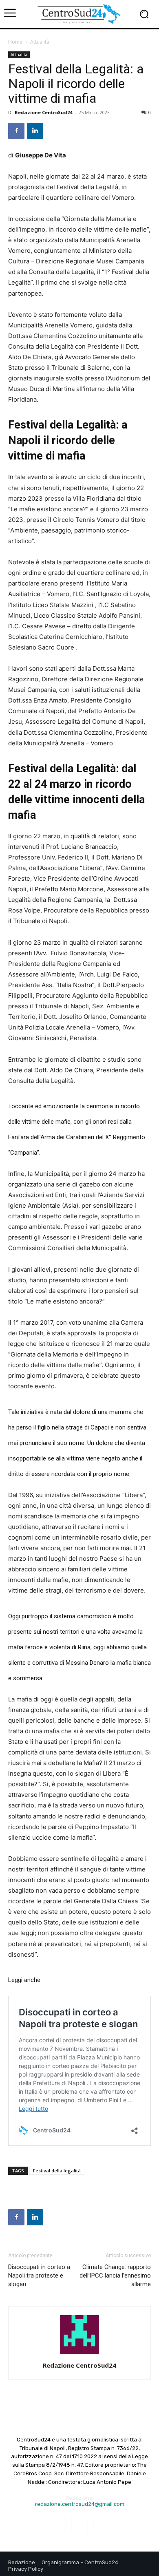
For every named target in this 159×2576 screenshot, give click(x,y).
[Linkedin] (35, 131)
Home (15, 42)
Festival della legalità (57, 2171)
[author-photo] (79, 2354)
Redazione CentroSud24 (43, 112)
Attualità (40, 42)
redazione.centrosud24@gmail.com (80, 2504)
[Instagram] (79, 2524)
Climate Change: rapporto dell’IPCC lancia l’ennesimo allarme (115, 2276)
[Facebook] (16, 131)
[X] (101, 2524)
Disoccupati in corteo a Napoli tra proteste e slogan (39, 2276)
